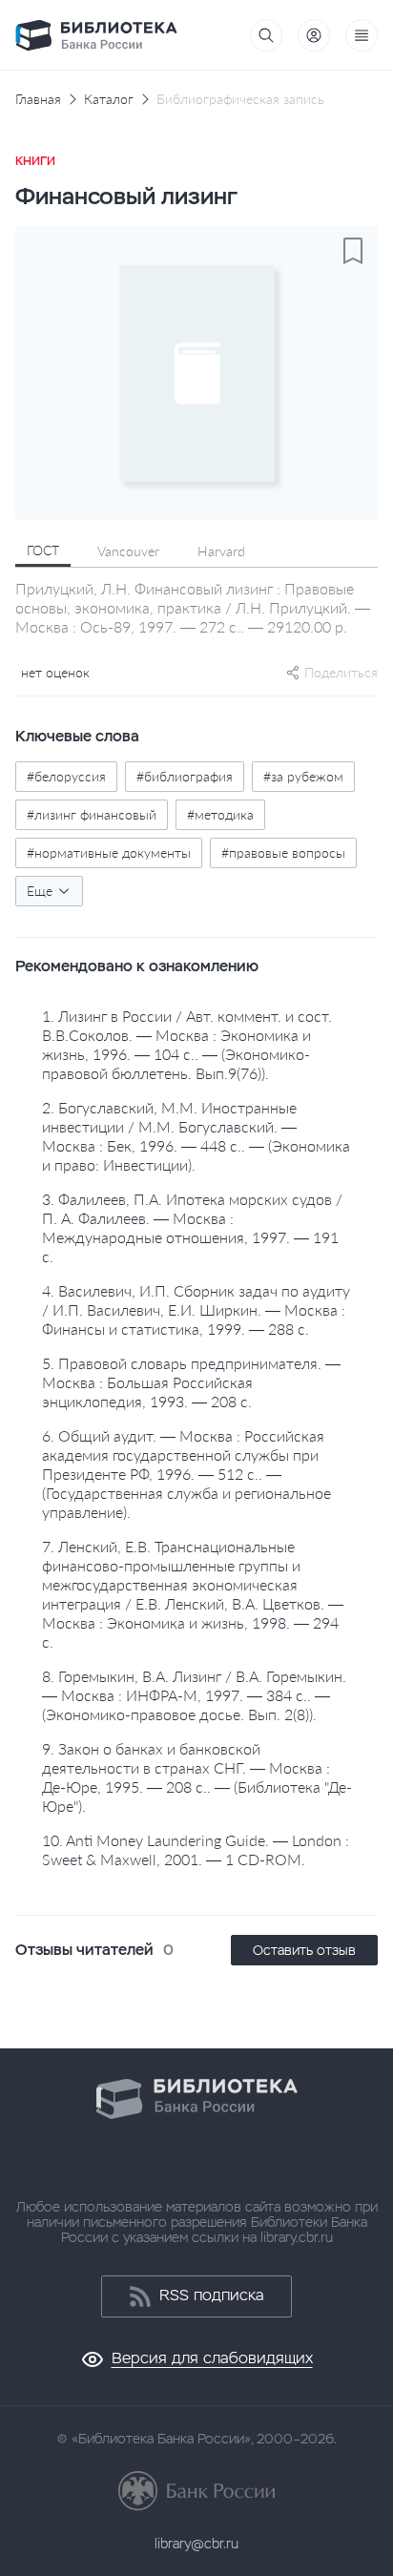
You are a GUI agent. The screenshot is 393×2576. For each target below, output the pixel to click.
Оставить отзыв (304, 1950)
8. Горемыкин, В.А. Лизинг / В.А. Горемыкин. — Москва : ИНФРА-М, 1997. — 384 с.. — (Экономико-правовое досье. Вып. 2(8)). (194, 1695)
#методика (220, 814)
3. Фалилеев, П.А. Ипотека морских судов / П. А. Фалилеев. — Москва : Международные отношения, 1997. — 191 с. (192, 1227)
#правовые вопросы (283, 852)
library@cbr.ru (196, 2544)
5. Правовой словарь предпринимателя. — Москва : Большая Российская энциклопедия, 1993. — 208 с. (191, 1382)
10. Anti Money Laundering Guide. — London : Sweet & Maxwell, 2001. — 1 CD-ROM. (196, 1849)
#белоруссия (66, 776)
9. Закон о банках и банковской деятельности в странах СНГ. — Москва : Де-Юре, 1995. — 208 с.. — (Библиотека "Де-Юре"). (197, 1777)
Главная (38, 99)
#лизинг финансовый (92, 814)
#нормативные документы (109, 852)
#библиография (185, 776)
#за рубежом (303, 776)
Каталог (109, 99)
